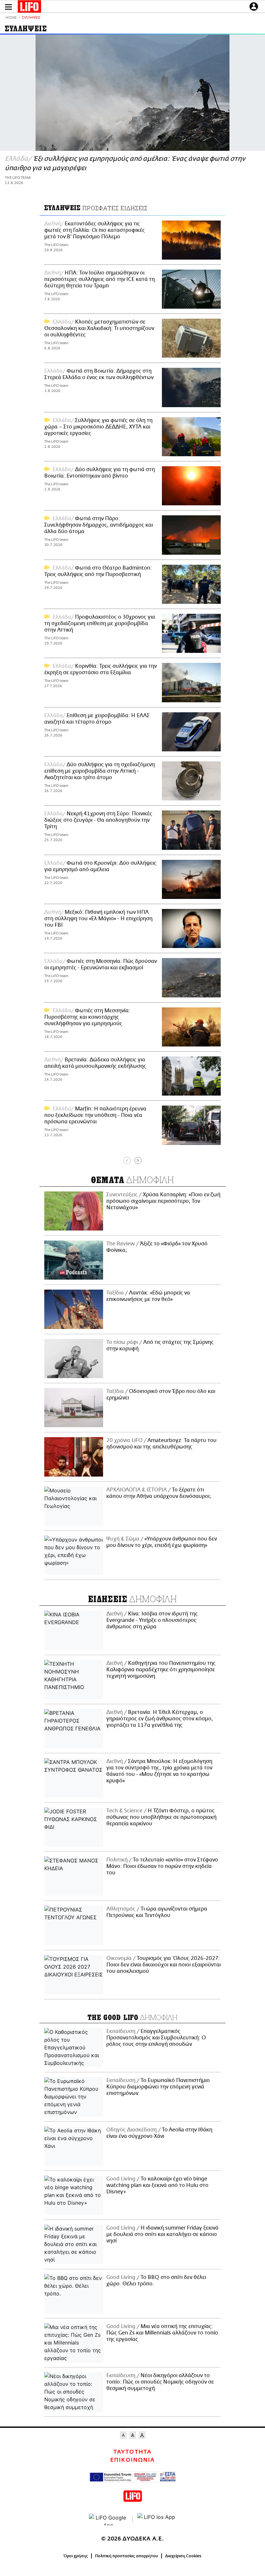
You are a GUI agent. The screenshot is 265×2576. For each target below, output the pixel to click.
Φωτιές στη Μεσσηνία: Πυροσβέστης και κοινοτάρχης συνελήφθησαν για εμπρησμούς (87, 1017)
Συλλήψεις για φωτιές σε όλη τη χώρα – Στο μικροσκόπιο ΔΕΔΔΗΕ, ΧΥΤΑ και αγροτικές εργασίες (98, 427)
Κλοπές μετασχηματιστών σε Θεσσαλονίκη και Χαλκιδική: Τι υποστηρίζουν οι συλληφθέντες (99, 328)
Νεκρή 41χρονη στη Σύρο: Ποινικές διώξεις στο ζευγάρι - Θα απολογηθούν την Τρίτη (98, 820)
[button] (8, 7)
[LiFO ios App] (157, 2519)
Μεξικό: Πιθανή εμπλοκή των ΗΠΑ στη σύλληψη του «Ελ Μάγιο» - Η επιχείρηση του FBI (98, 919)
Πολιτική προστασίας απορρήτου (127, 2556)
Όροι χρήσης (76, 2556)
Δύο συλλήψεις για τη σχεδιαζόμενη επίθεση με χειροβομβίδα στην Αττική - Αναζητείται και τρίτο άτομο (100, 771)
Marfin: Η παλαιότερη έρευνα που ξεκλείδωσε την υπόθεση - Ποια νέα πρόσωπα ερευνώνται (95, 1115)
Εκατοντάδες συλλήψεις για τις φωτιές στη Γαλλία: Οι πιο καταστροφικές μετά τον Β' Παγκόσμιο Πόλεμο (95, 230)
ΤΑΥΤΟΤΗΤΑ (132, 2452)
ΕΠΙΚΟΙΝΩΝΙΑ (132, 2460)
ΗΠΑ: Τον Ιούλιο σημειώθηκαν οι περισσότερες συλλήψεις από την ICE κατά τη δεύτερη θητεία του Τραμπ (100, 279)
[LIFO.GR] (29, 8)
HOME (11, 18)
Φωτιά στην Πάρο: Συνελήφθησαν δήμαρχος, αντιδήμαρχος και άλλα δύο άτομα (99, 525)
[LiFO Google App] (108, 2519)
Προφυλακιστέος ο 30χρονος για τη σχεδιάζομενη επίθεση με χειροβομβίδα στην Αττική (100, 623)
